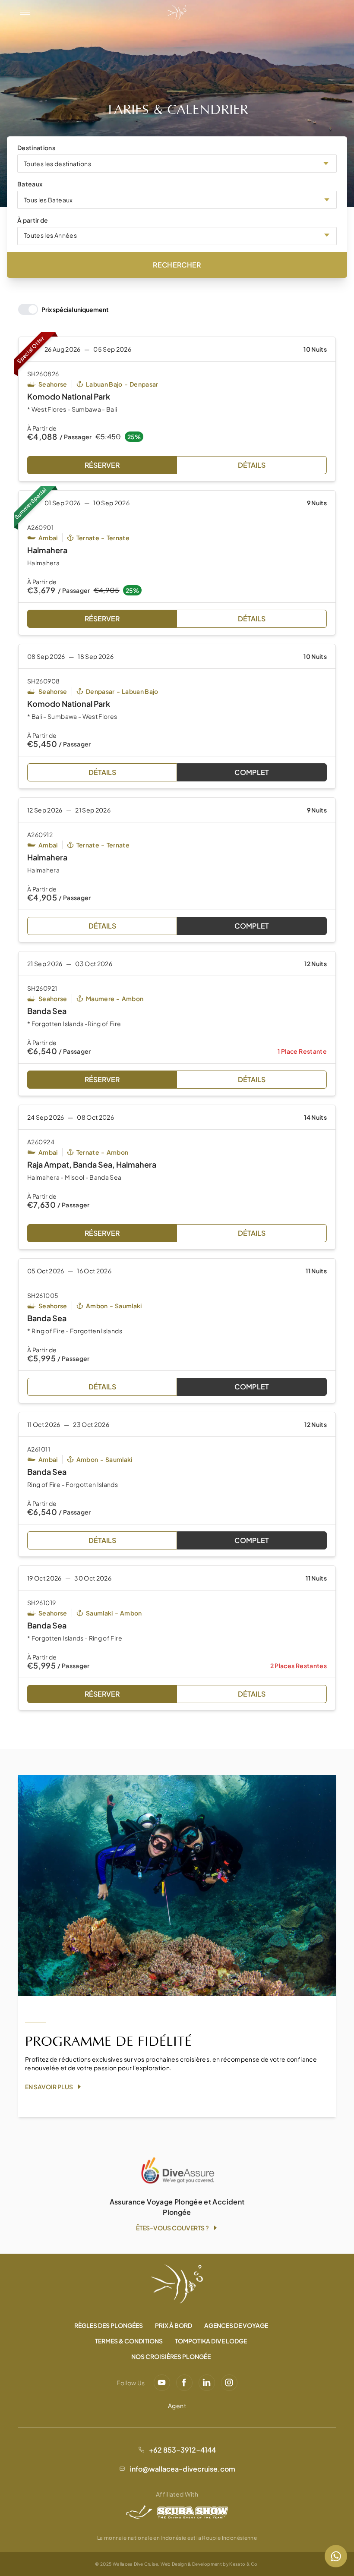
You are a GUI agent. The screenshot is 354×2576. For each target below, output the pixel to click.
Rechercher (177, 265)
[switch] (63, 309)
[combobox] (177, 164)
